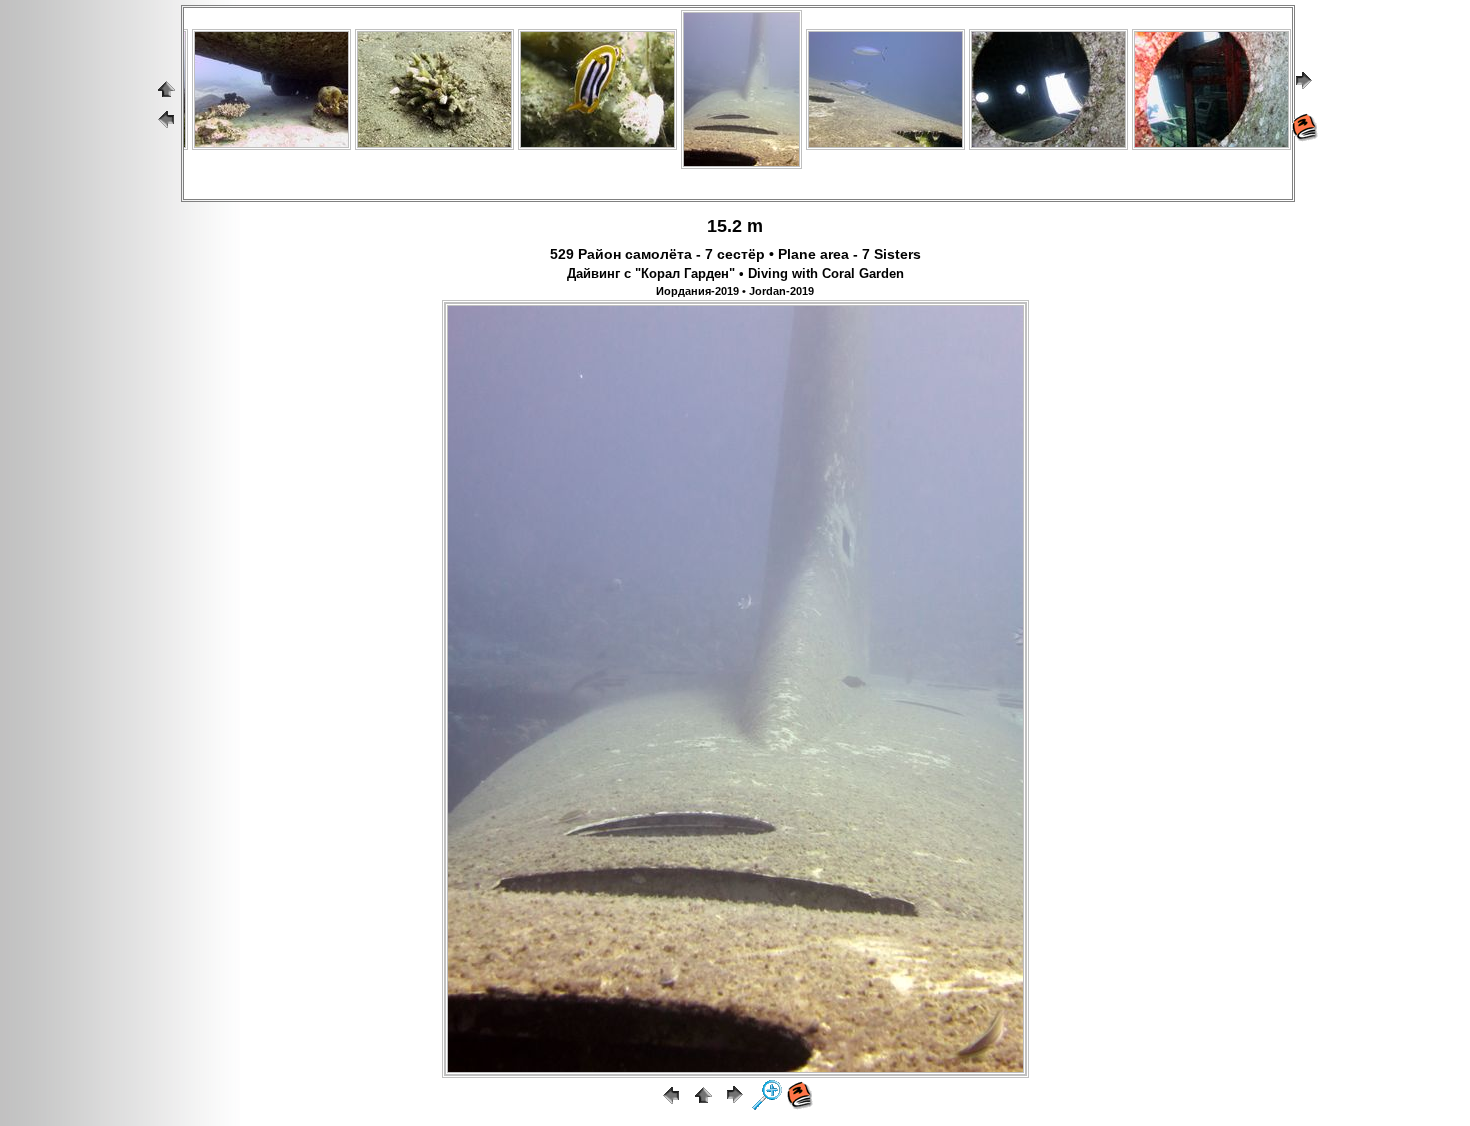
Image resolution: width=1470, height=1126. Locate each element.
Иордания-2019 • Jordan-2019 (735, 291)
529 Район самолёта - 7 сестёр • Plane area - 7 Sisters (735, 254)
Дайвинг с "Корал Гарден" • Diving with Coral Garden (735, 274)
